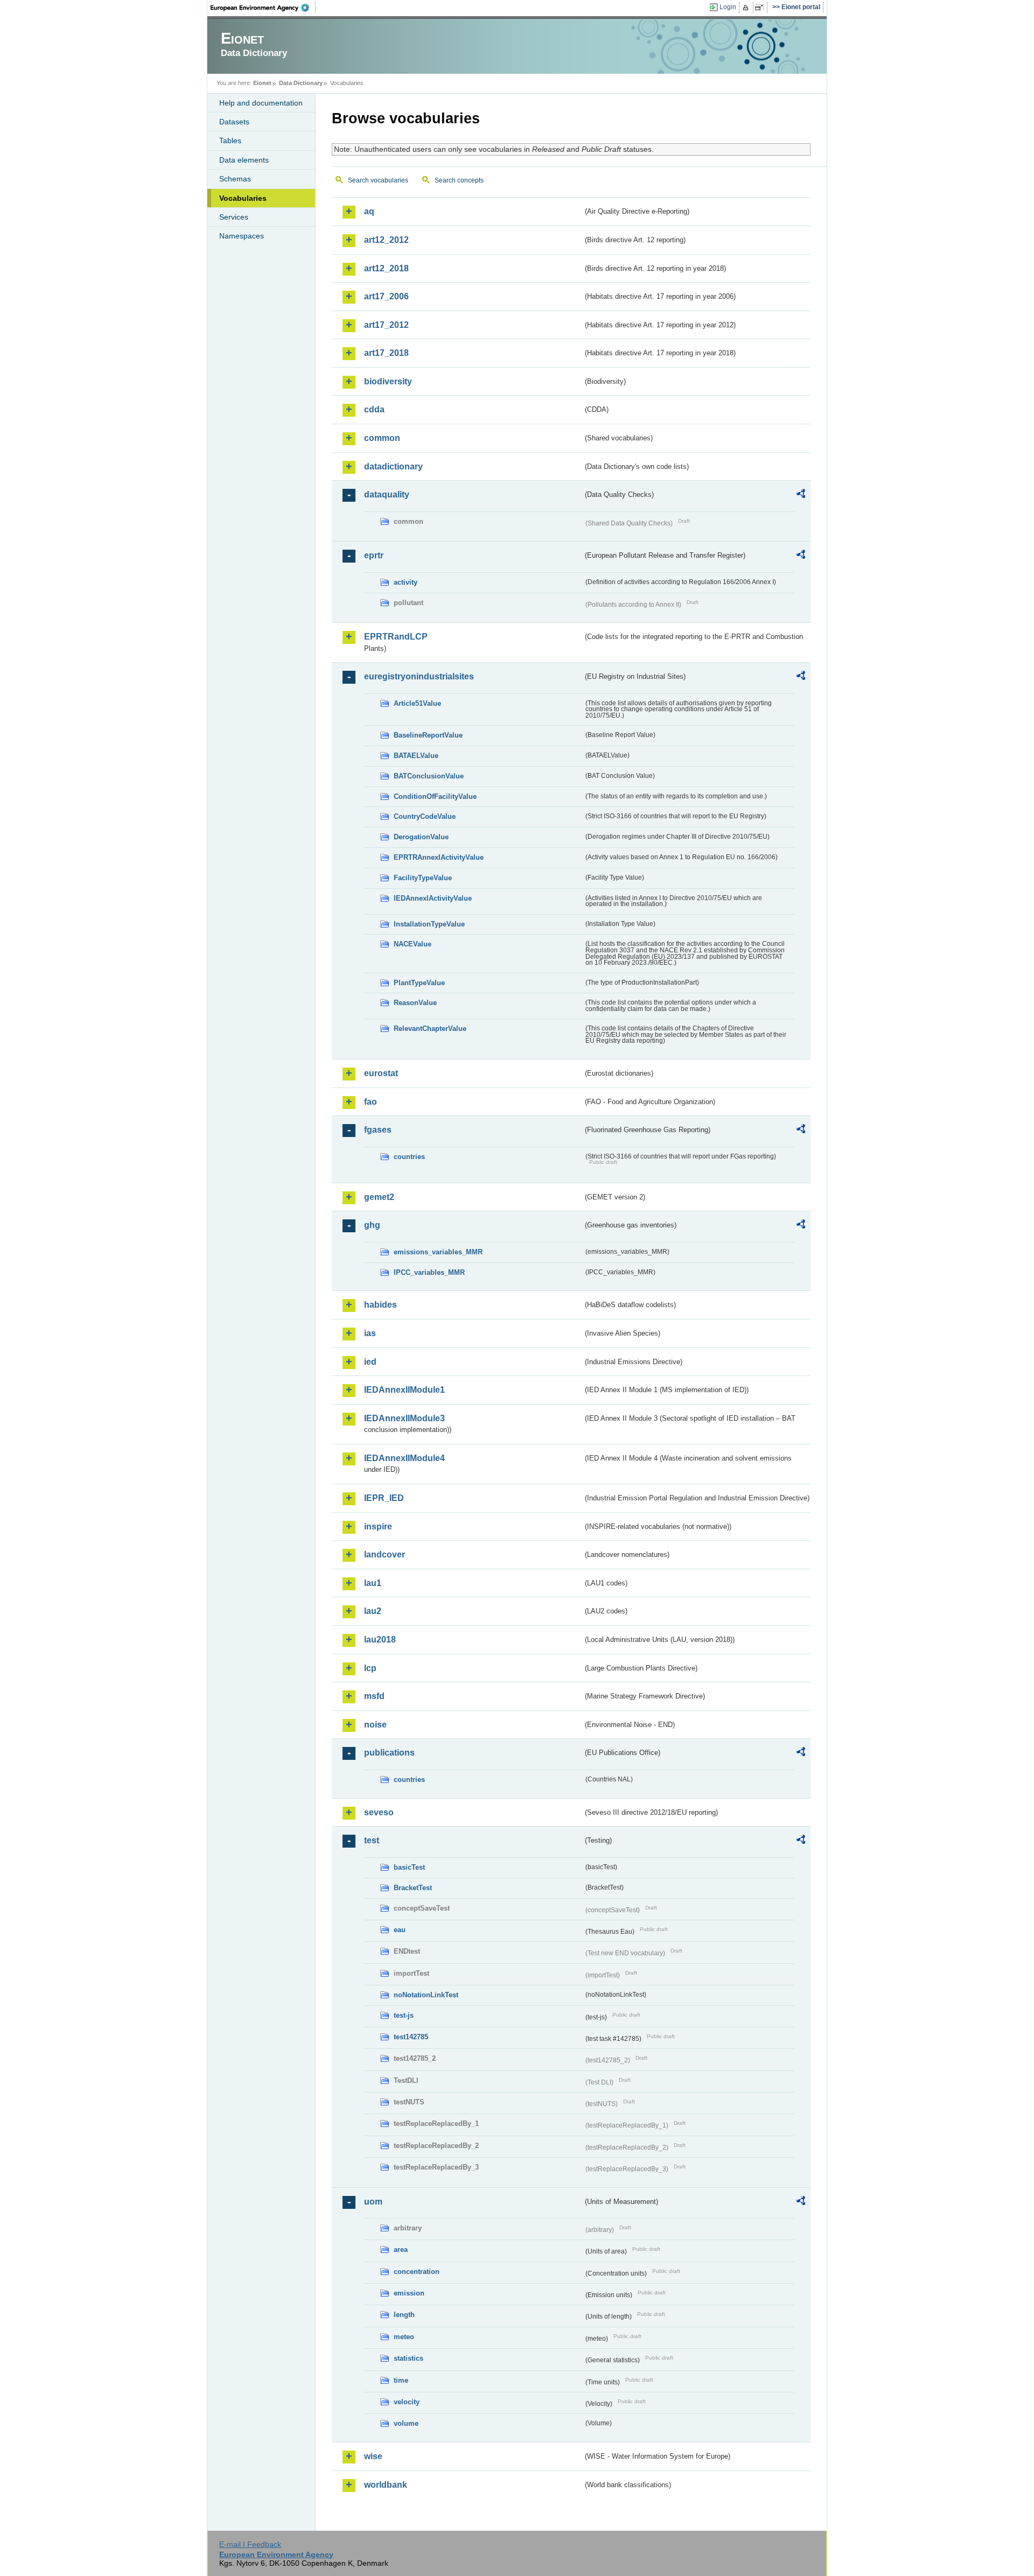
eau (400, 1930)
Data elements (244, 160)
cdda (374, 409)
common (382, 438)
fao (371, 1102)
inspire (378, 1526)
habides (380, 1305)
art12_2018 (386, 268)
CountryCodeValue (425, 816)
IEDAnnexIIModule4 (404, 1458)
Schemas (235, 179)
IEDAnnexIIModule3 (404, 1418)
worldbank (386, 2485)
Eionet (262, 83)
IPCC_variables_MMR (429, 1272)
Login (728, 7)
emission (409, 2293)
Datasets (234, 122)
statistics (408, 2358)
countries (409, 1157)
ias (370, 1333)
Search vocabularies (378, 180)
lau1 (373, 1583)
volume (406, 2423)
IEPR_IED (384, 1498)
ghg (372, 1225)
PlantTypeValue (419, 983)
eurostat (381, 1073)
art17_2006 (386, 296)
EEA (263, 8)
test (372, 1840)
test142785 (411, 2037)
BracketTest (413, 1888)
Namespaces (242, 236)
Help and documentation (261, 103)
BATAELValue (416, 756)
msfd (374, 1696)
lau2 (373, 1611)
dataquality (387, 494)
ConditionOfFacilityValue (435, 796)
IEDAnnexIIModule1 (404, 1390)
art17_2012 (386, 325)
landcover (385, 1554)
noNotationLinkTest (426, 1995)
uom (373, 2202)
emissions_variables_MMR (438, 1252)
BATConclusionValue (429, 776)
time (401, 2380)
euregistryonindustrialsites (419, 676)
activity (406, 582)
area (401, 2249)
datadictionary (393, 466)
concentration (417, 2272)
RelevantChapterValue (430, 1029)
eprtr (374, 555)
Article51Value (417, 703)
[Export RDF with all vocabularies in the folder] (801, 495)
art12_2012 (386, 240)
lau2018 (380, 1640)
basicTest (409, 1867)
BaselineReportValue (428, 735)
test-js (404, 2015)
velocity (407, 2402)
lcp (370, 1668)
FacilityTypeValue (423, 878)
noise (375, 1725)
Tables (230, 141)
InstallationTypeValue (429, 924)
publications (389, 1753)
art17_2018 (386, 353)
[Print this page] (747, 8)
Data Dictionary (301, 83)
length (404, 2315)
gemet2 (379, 1197)
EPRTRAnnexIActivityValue (439, 857)
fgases (378, 1130)
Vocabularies (243, 198)
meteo (404, 2337)
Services (234, 217)
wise (373, 2456)
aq (369, 211)
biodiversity (388, 381)
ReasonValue (415, 1003)
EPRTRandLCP (396, 637)
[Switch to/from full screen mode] (761, 8)
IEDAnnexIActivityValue (433, 898)
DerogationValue (421, 837)
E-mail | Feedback (250, 2544)
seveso (379, 1812)
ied (370, 1362)
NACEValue (413, 944)
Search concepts (459, 180)
